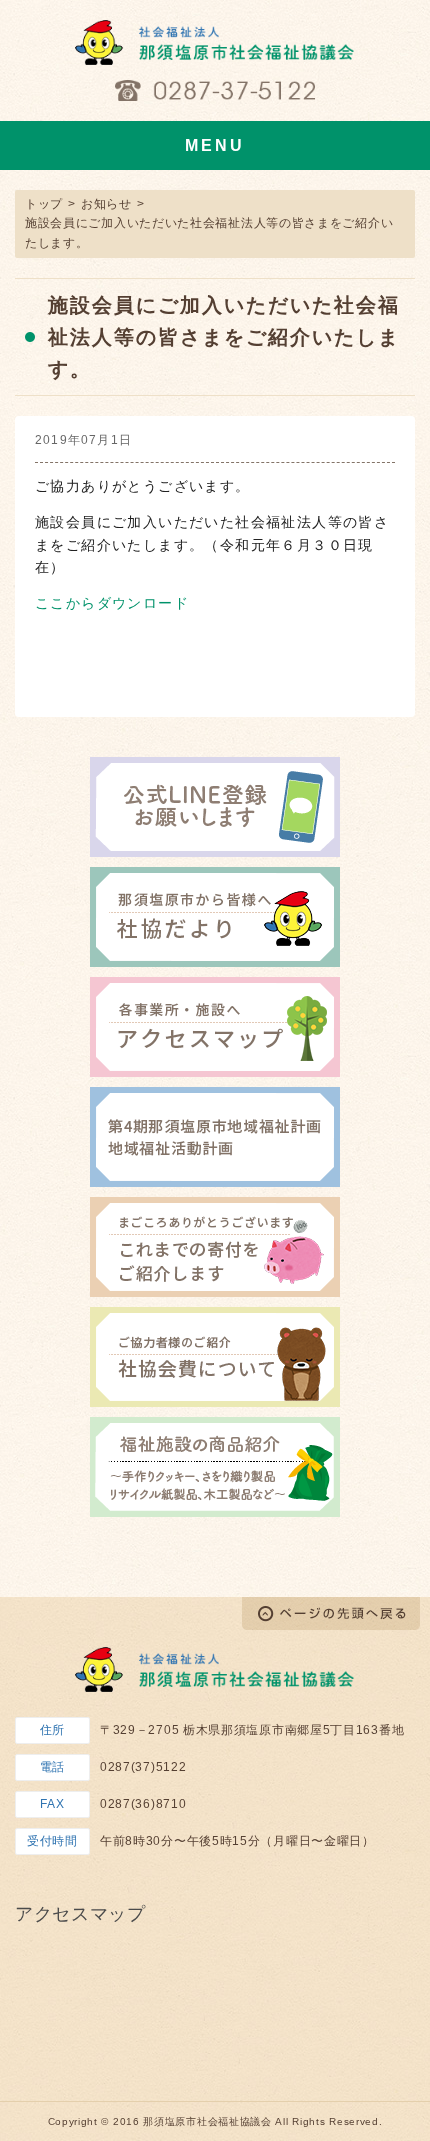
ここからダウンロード (112, 603)
